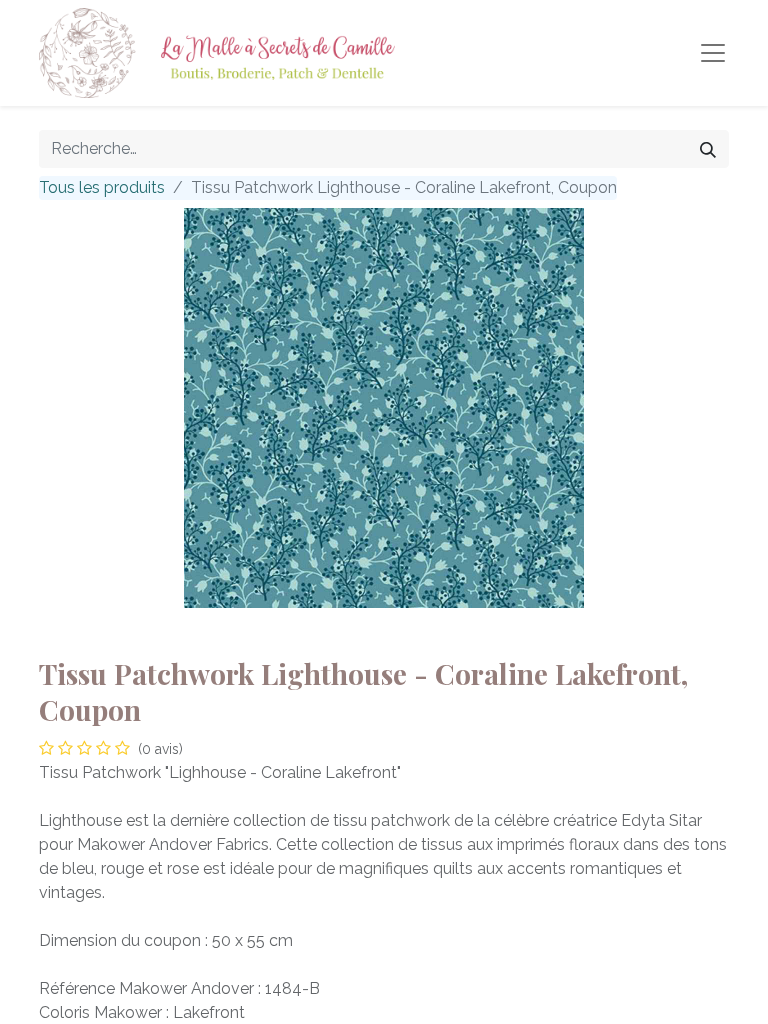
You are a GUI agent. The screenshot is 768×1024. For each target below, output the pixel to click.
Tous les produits (102, 187)
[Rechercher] (708, 149)
